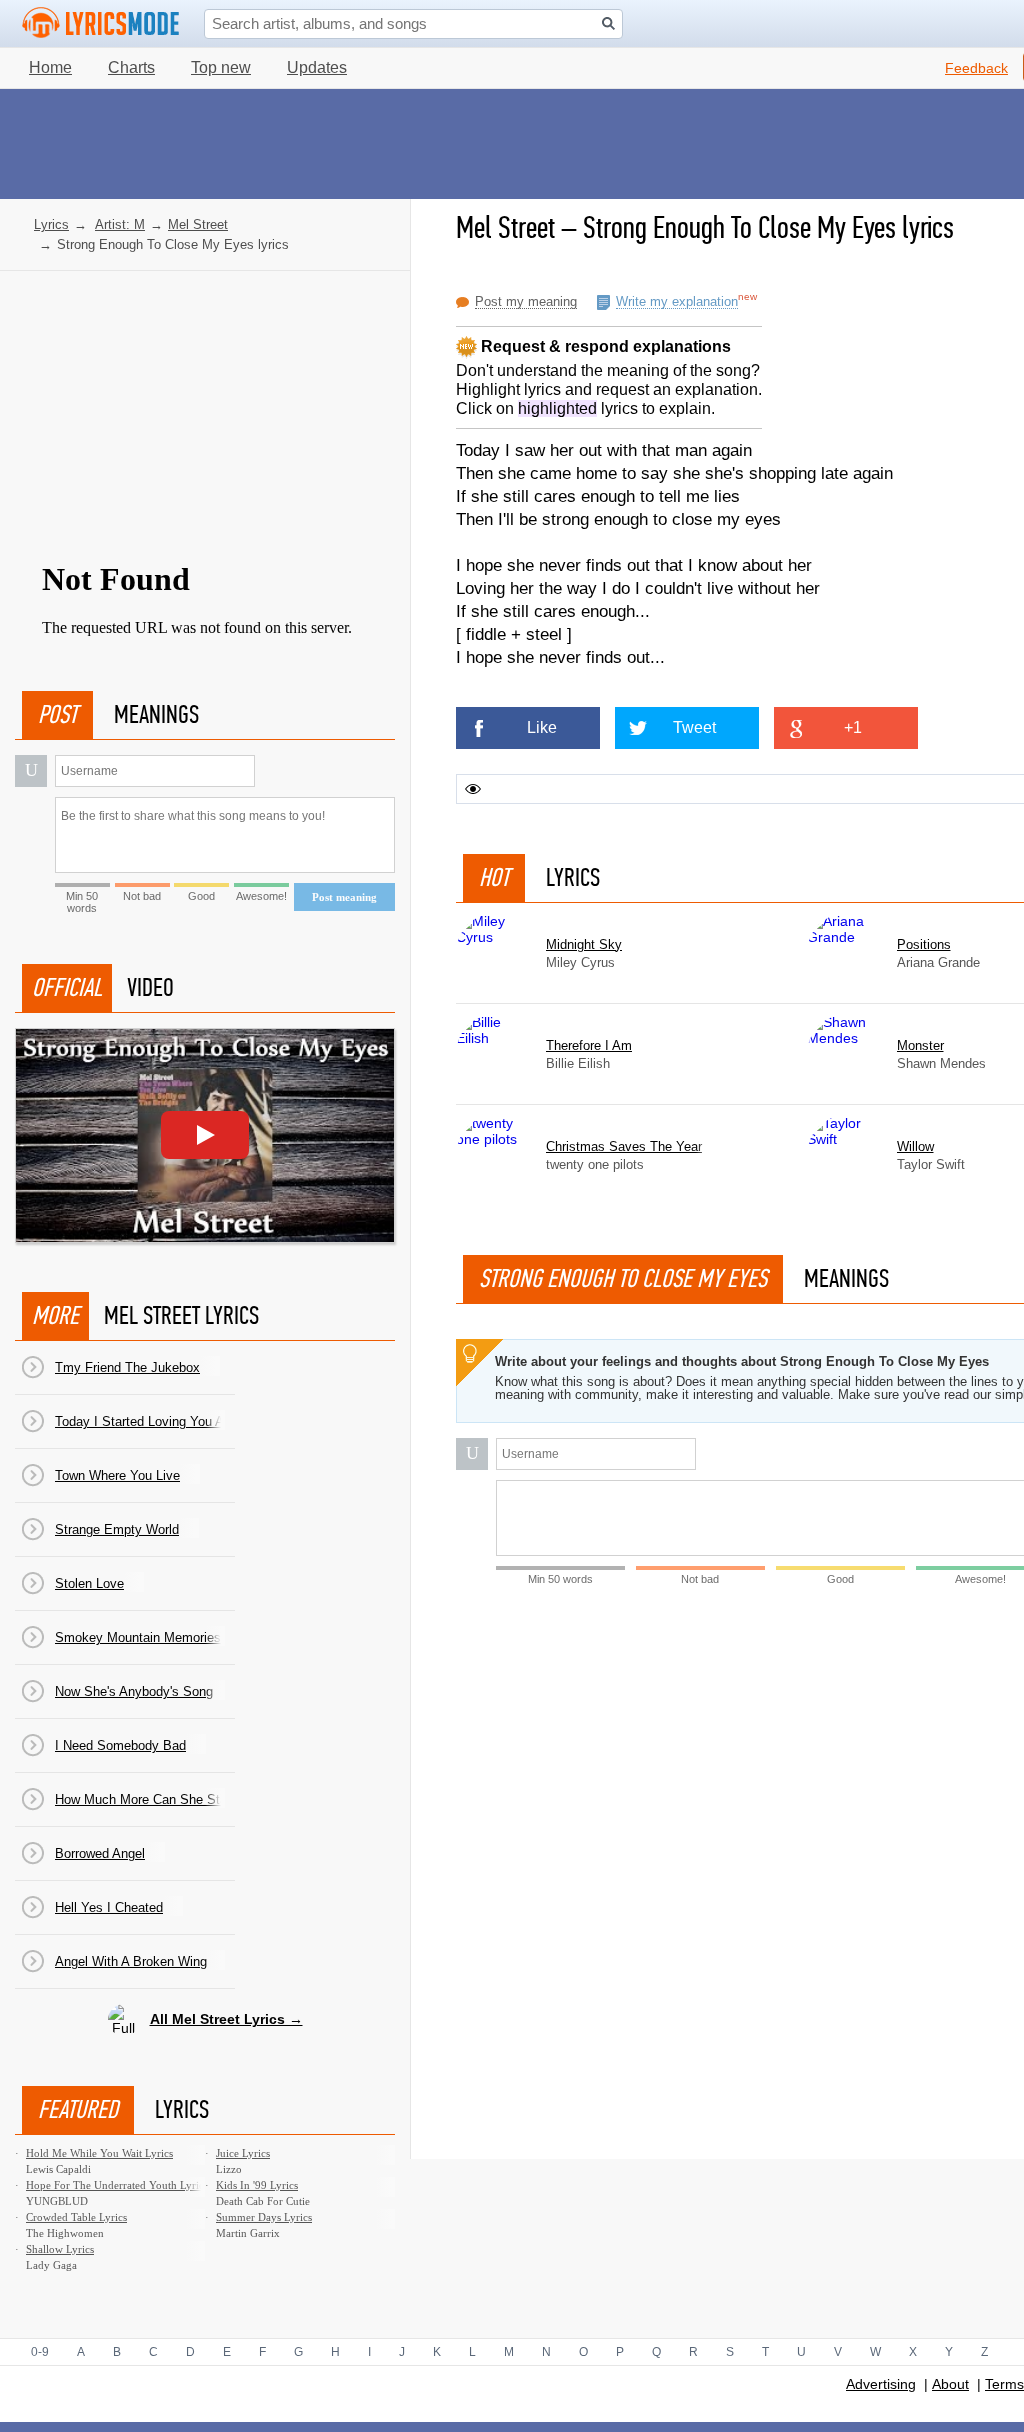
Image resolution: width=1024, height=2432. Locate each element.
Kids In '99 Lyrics (257, 2185)
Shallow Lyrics (60, 2249)
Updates (317, 67)
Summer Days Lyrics (264, 2217)
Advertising (881, 2384)
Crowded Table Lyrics (76, 2217)
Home (50, 67)
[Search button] (608, 23)
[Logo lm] (101, 23)
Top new (221, 67)
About (950, 2384)
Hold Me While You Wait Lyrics (99, 2153)
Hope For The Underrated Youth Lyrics (117, 2185)
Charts (131, 67)
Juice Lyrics (243, 2153)
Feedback (976, 68)
